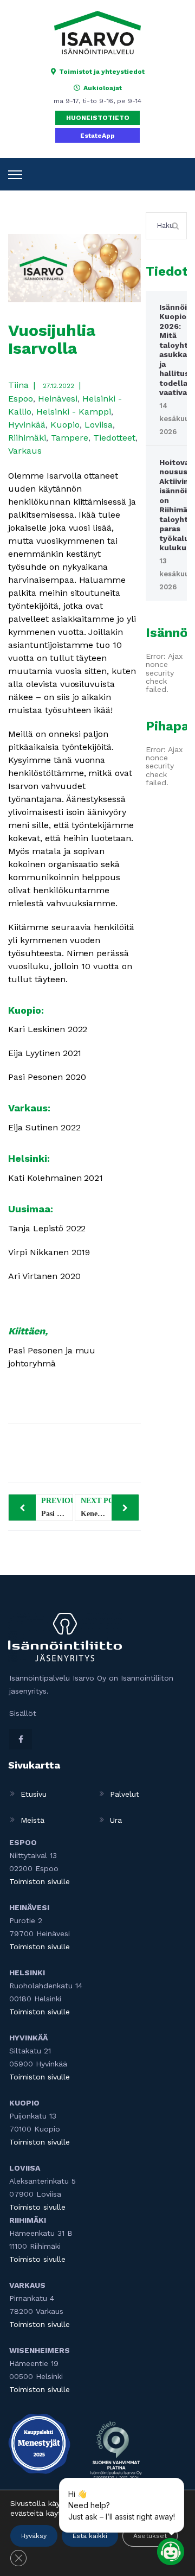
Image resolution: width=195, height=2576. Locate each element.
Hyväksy (34, 2536)
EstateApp (97, 136)
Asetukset (150, 2536)
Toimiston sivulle (40, 1881)
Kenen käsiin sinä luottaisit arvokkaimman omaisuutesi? (110, 1507)
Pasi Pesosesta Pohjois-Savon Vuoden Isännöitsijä (57, 1507)
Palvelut (125, 1794)
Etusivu (34, 1794)
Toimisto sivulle (37, 2207)
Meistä (32, 1820)
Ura (116, 1820)
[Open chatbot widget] (171, 2552)
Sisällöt (23, 1713)
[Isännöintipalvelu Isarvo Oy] (97, 32)
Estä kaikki (90, 2536)
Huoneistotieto (98, 118)
